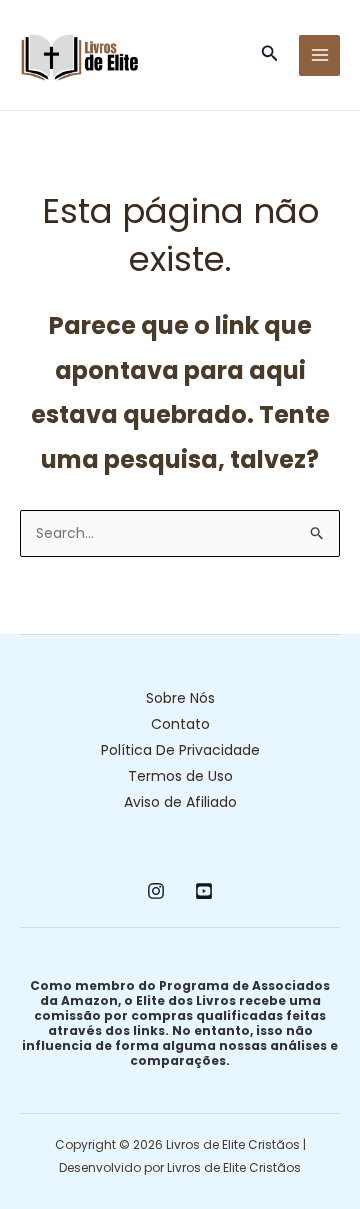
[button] (270, 55)
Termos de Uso (180, 776)
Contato (180, 724)
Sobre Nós (180, 698)
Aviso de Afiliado (180, 802)
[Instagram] (156, 891)
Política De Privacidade (180, 750)
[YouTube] (204, 891)
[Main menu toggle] (319, 55)
